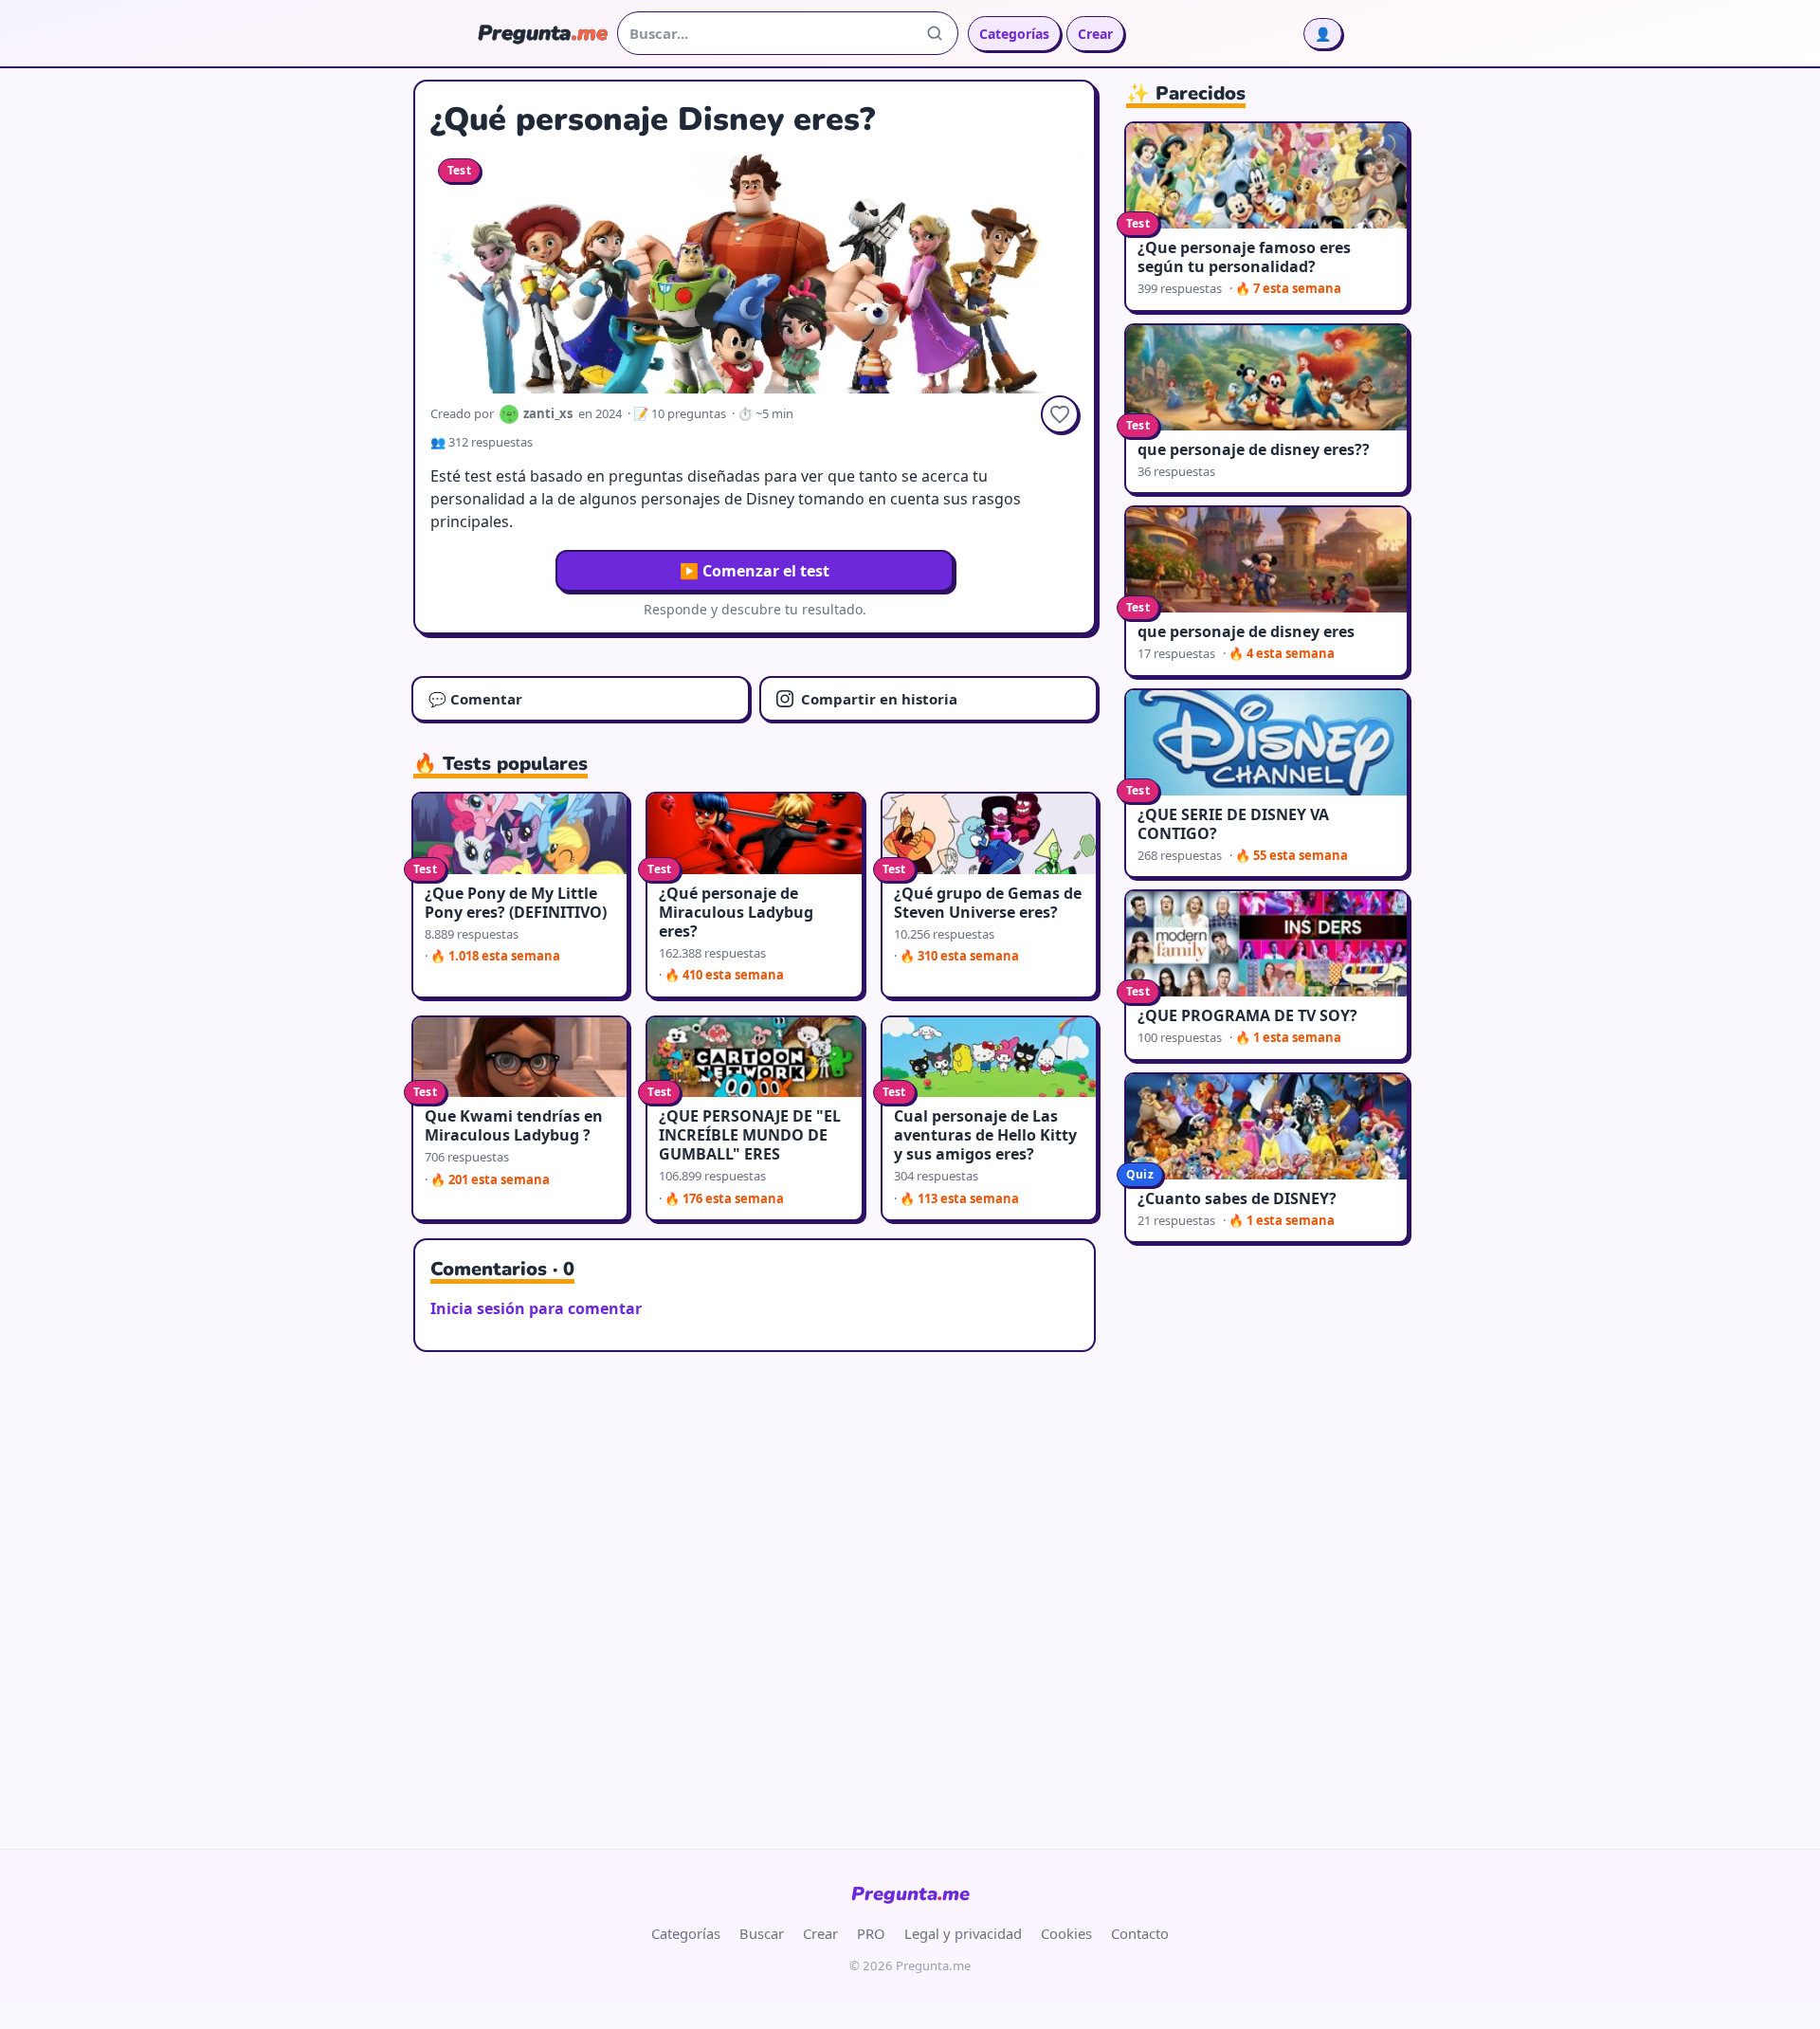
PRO (871, 1933)
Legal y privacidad (963, 1933)
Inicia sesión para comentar (536, 1308)
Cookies (1066, 1933)
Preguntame (910, 1894)
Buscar (762, 1933)
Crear (1095, 34)
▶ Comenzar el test (755, 571)
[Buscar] (935, 33)
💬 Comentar (475, 699)
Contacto (1140, 1933)
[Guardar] (1060, 414)
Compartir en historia (879, 699)
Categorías (1014, 34)
